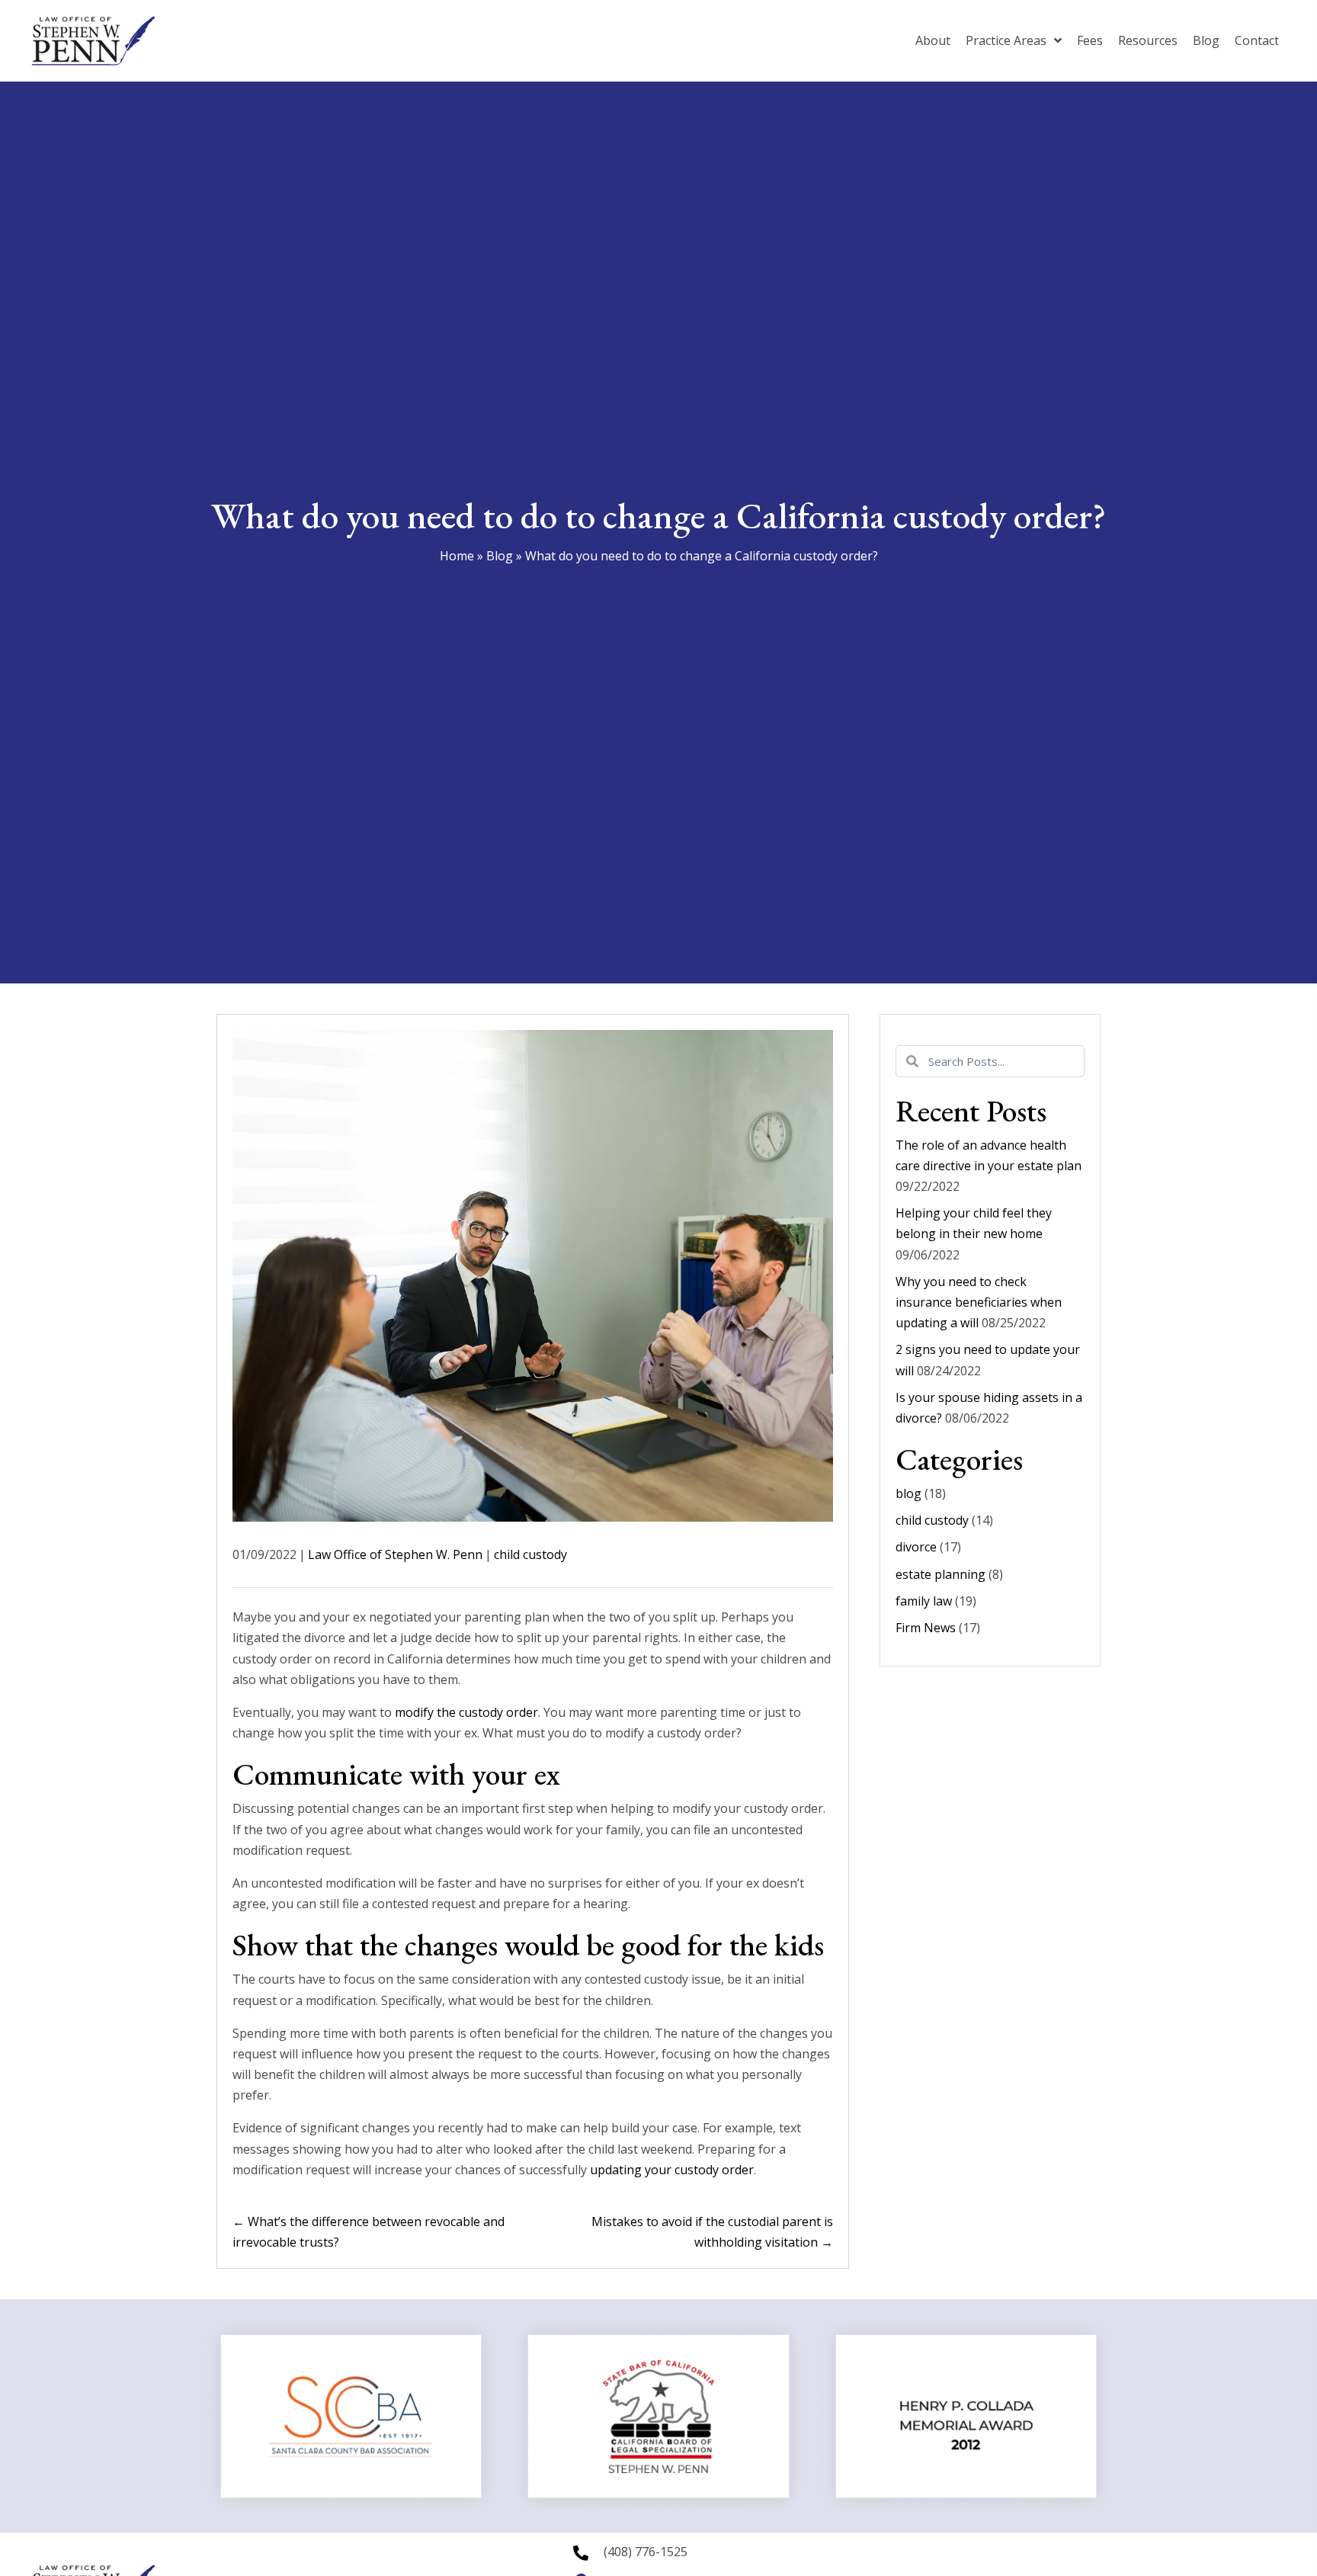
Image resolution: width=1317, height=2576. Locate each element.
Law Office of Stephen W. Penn (395, 1554)
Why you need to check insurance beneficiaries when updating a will (979, 1302)
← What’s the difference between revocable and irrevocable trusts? (369, 2232)
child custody (530, 1554)
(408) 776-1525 (646, 2552)
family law (924, 1601)
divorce (916, 1547)
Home (457, 556)
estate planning (940, 1574)
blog (908, 1493)
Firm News (926, 1628)
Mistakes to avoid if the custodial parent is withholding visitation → (712, 2232)
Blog (500, 556)
